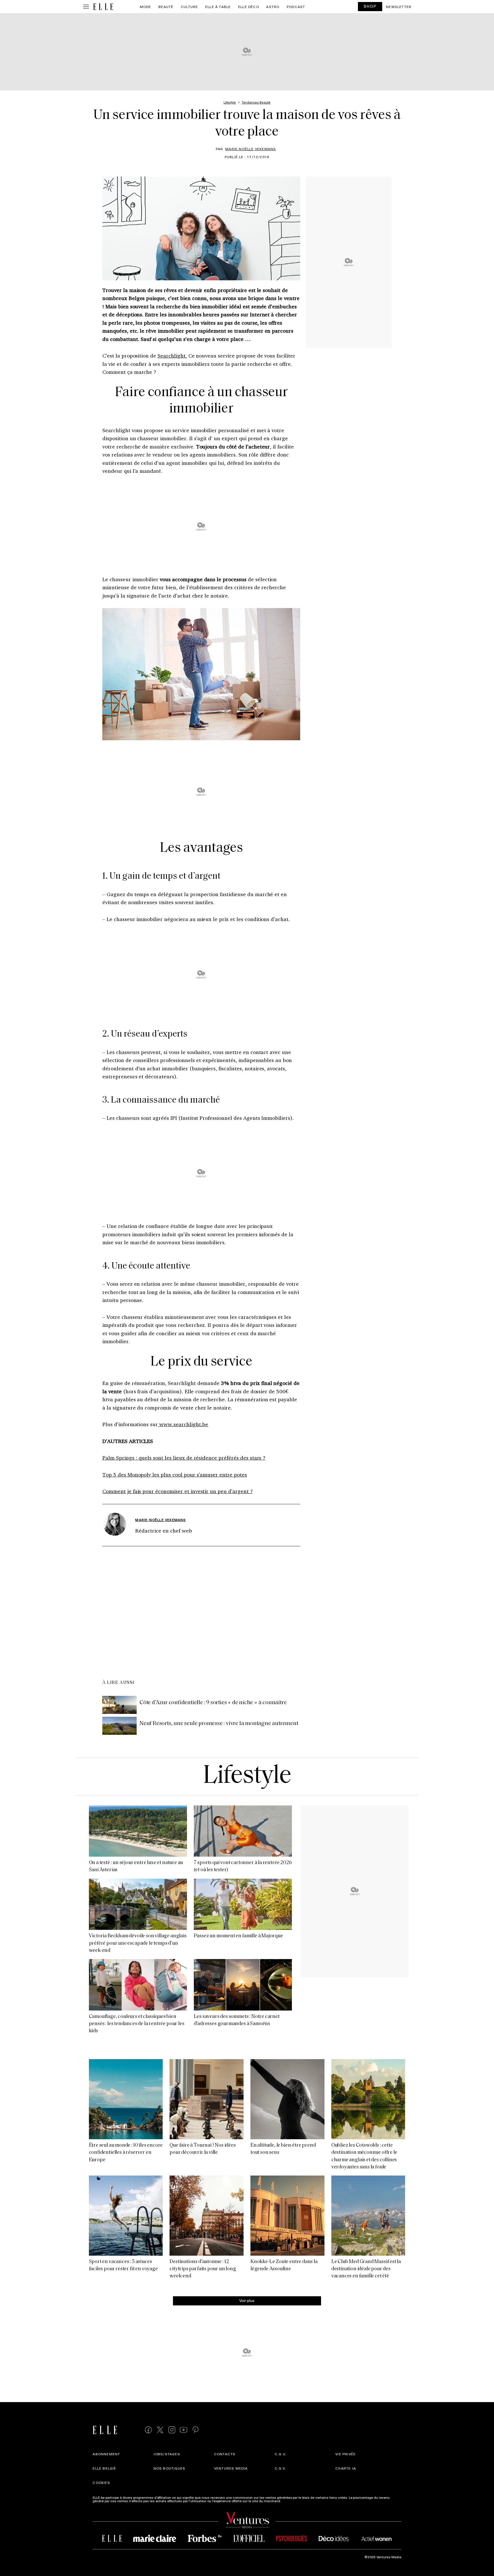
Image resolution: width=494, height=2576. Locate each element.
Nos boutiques (170, 2468)
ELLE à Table (218, 7)
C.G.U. (281, 2454)
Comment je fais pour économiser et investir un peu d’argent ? (178, 1491)
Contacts (225, 2454)
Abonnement (106, 2454)
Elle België (104, 2468)
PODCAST (296, 7)
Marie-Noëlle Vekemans (251, 149)
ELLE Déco (249, 7)
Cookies (101, 2482)
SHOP (370, 6)
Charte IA (346, 2468)
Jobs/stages (167, 2454)
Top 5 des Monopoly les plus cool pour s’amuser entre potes (175, 1474)
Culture (189, 7)
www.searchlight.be (183, 1424)
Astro (273, 7)
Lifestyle (247, 1776)
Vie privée (345, 2454)
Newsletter (399, 7)
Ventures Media (231, 2468)
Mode (146, 7)
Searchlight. (172, 356)
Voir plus (247, 2300)
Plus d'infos (291, 2501)
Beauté (166, 7)
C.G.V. (280, 2468)
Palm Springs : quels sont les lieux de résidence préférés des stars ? (184, 1458)
